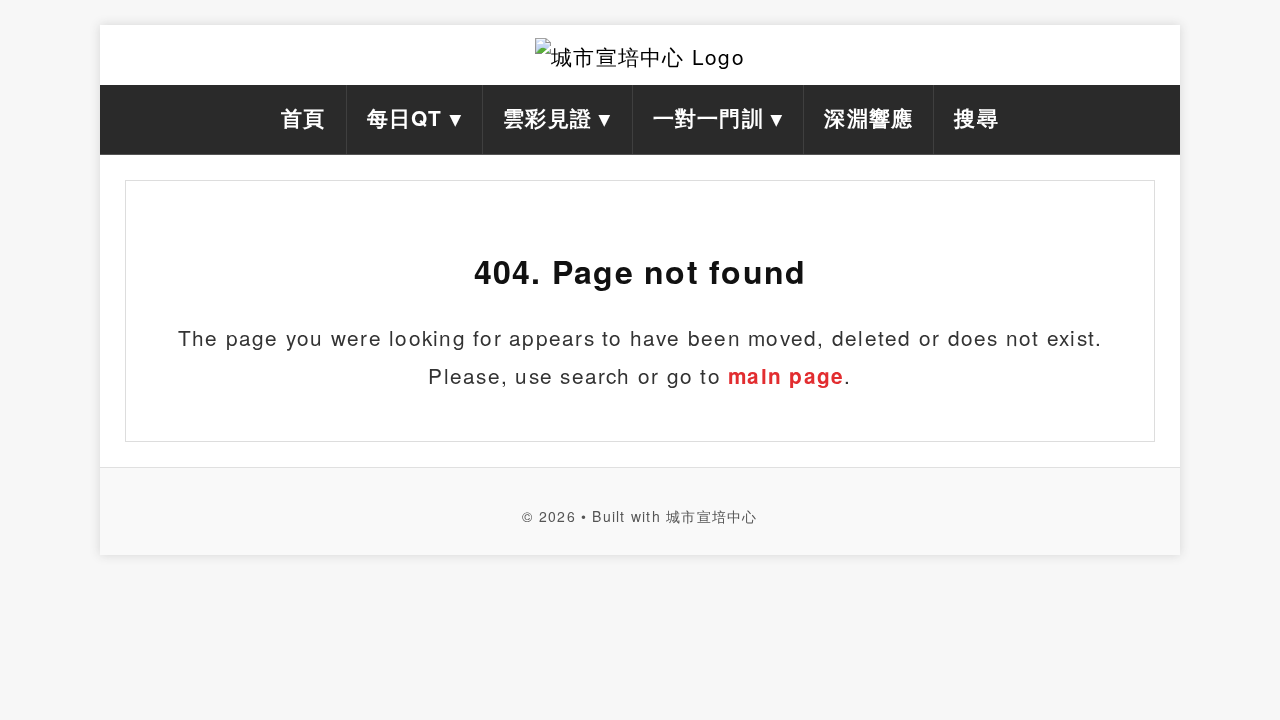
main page (786, 375)
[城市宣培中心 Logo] (640, 55)
